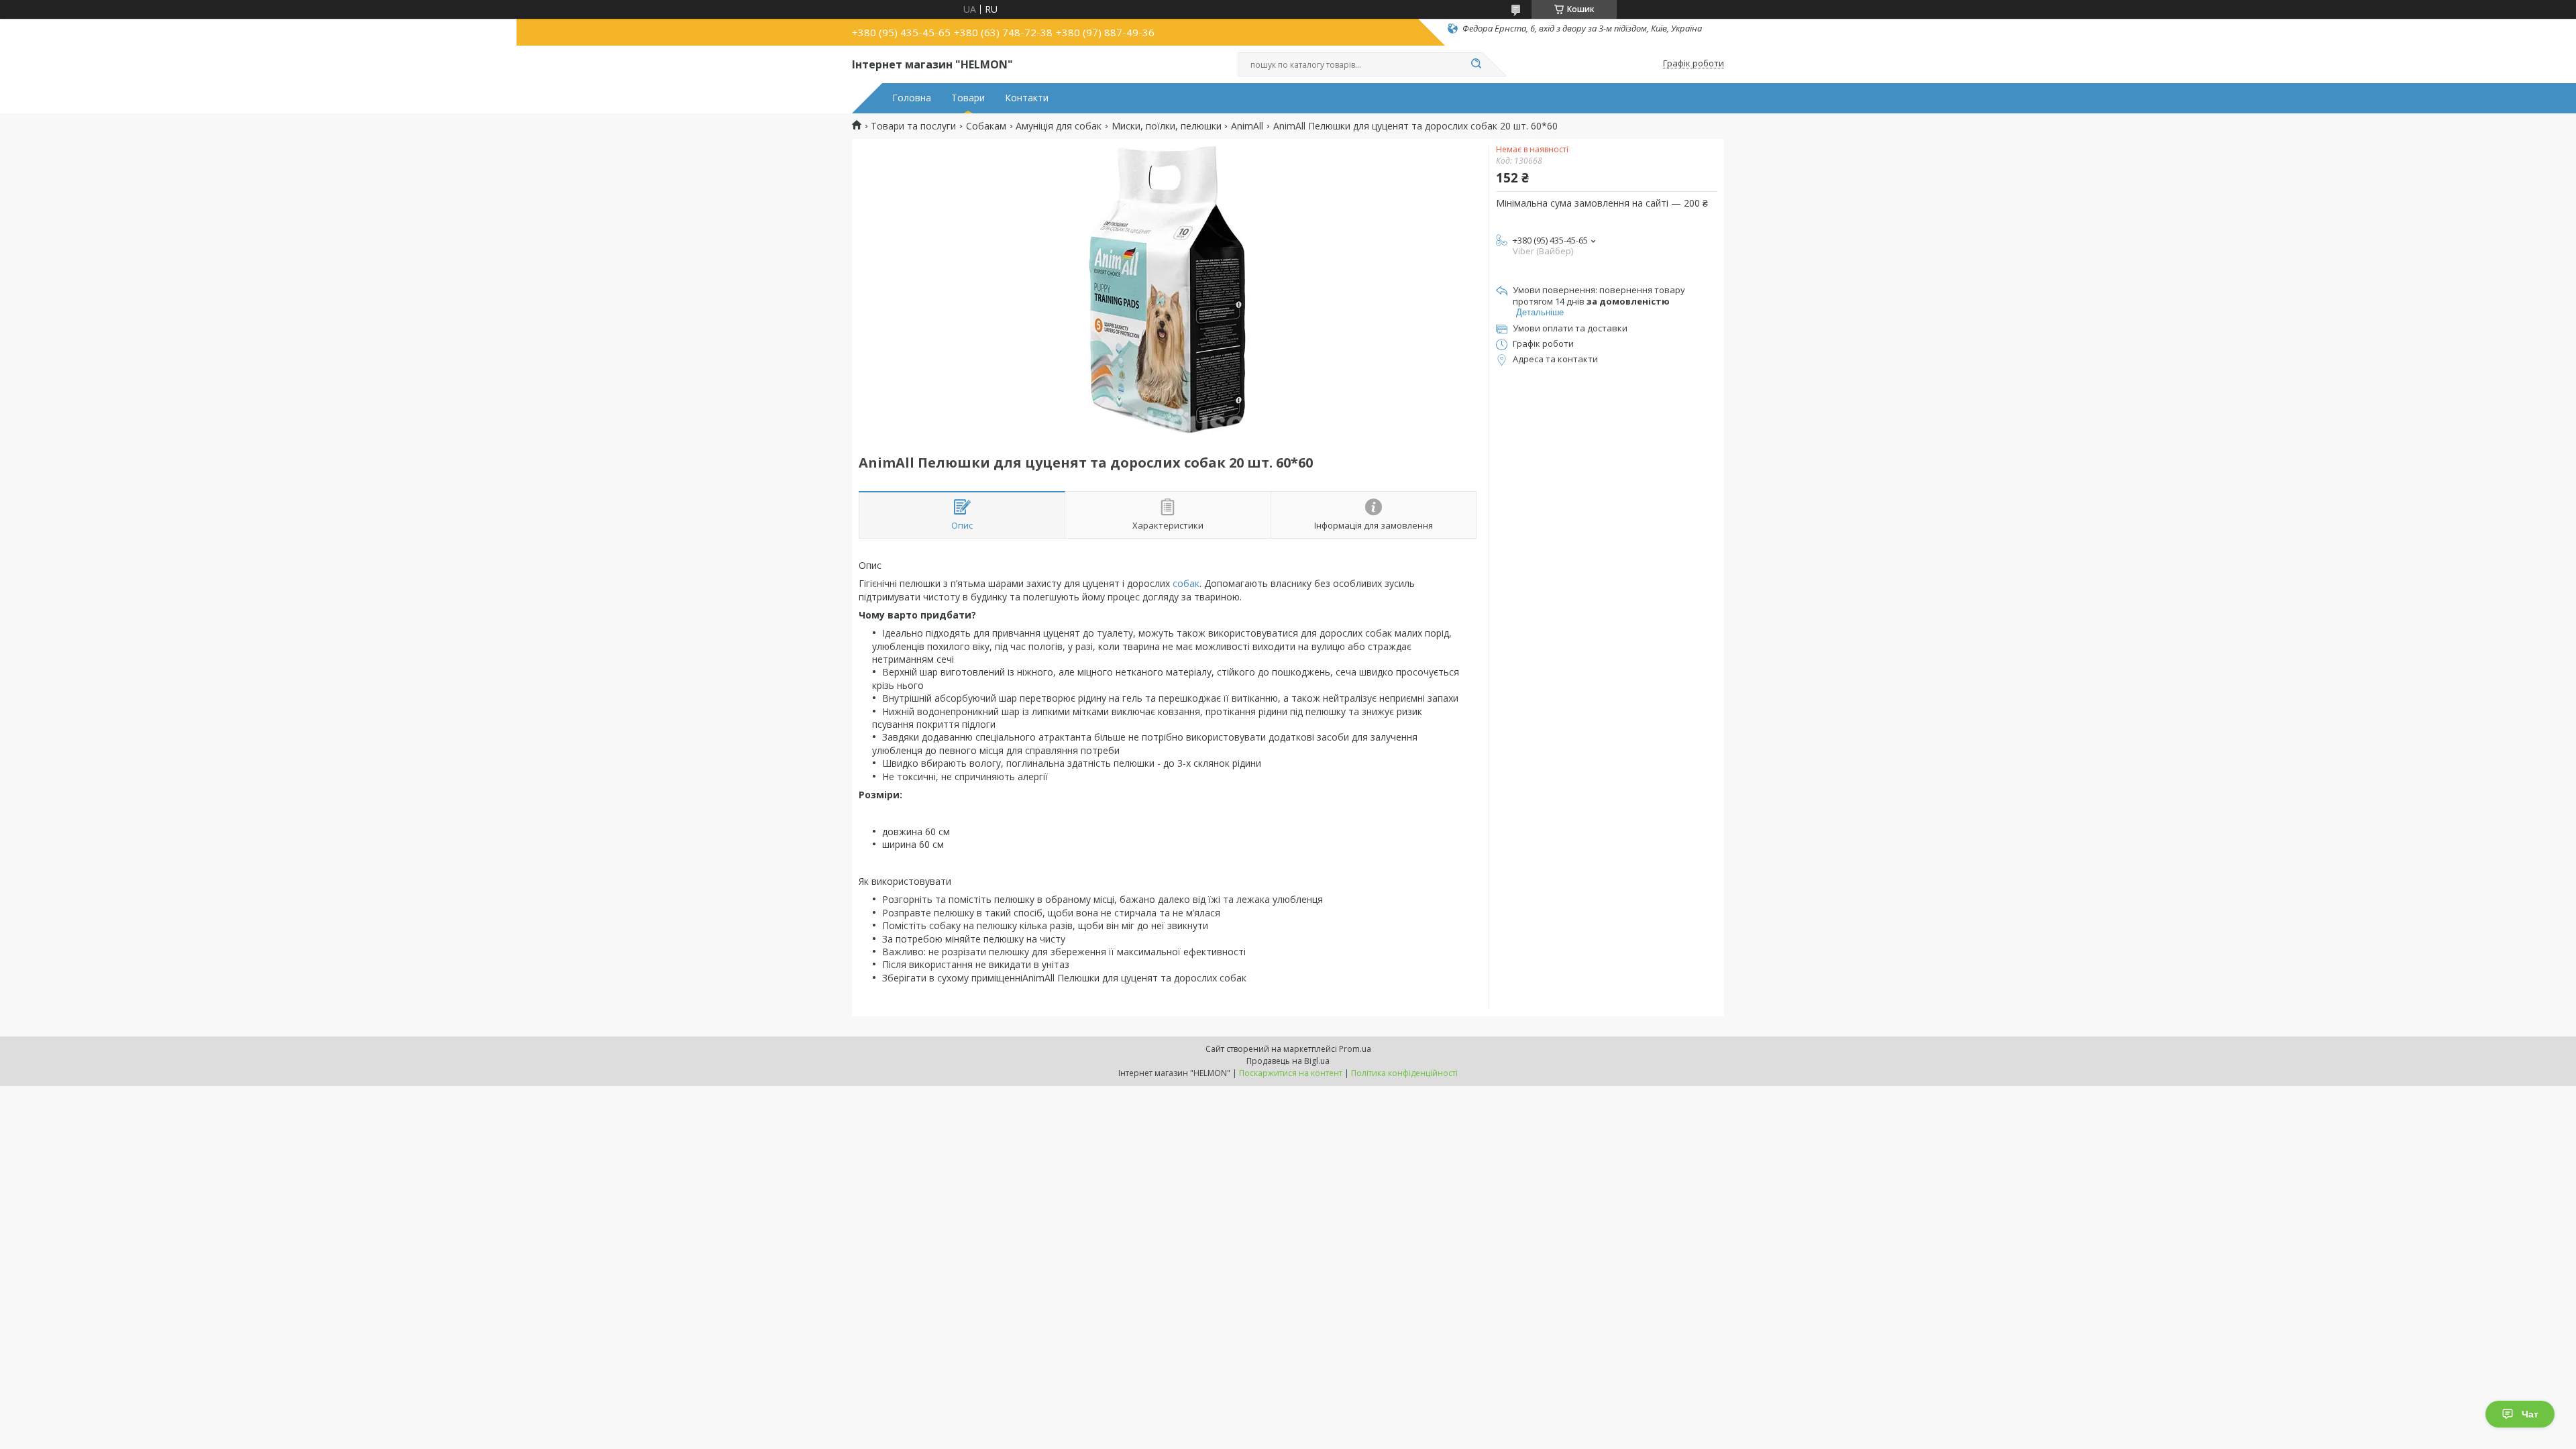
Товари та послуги (913, 126)
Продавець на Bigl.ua (1288, 1061)
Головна (912, 98)
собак (1186, 583)
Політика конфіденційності (1404, 1073)
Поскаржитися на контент (1291, 1073)
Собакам (986, 126)
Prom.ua (1355, 1049)
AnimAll (1247, 126)
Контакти (1027, 98)
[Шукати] (1476, 64)
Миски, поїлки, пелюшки (1167, 126)
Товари (968, 98)
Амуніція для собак (1059, 126)
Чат (2530, 1414)
